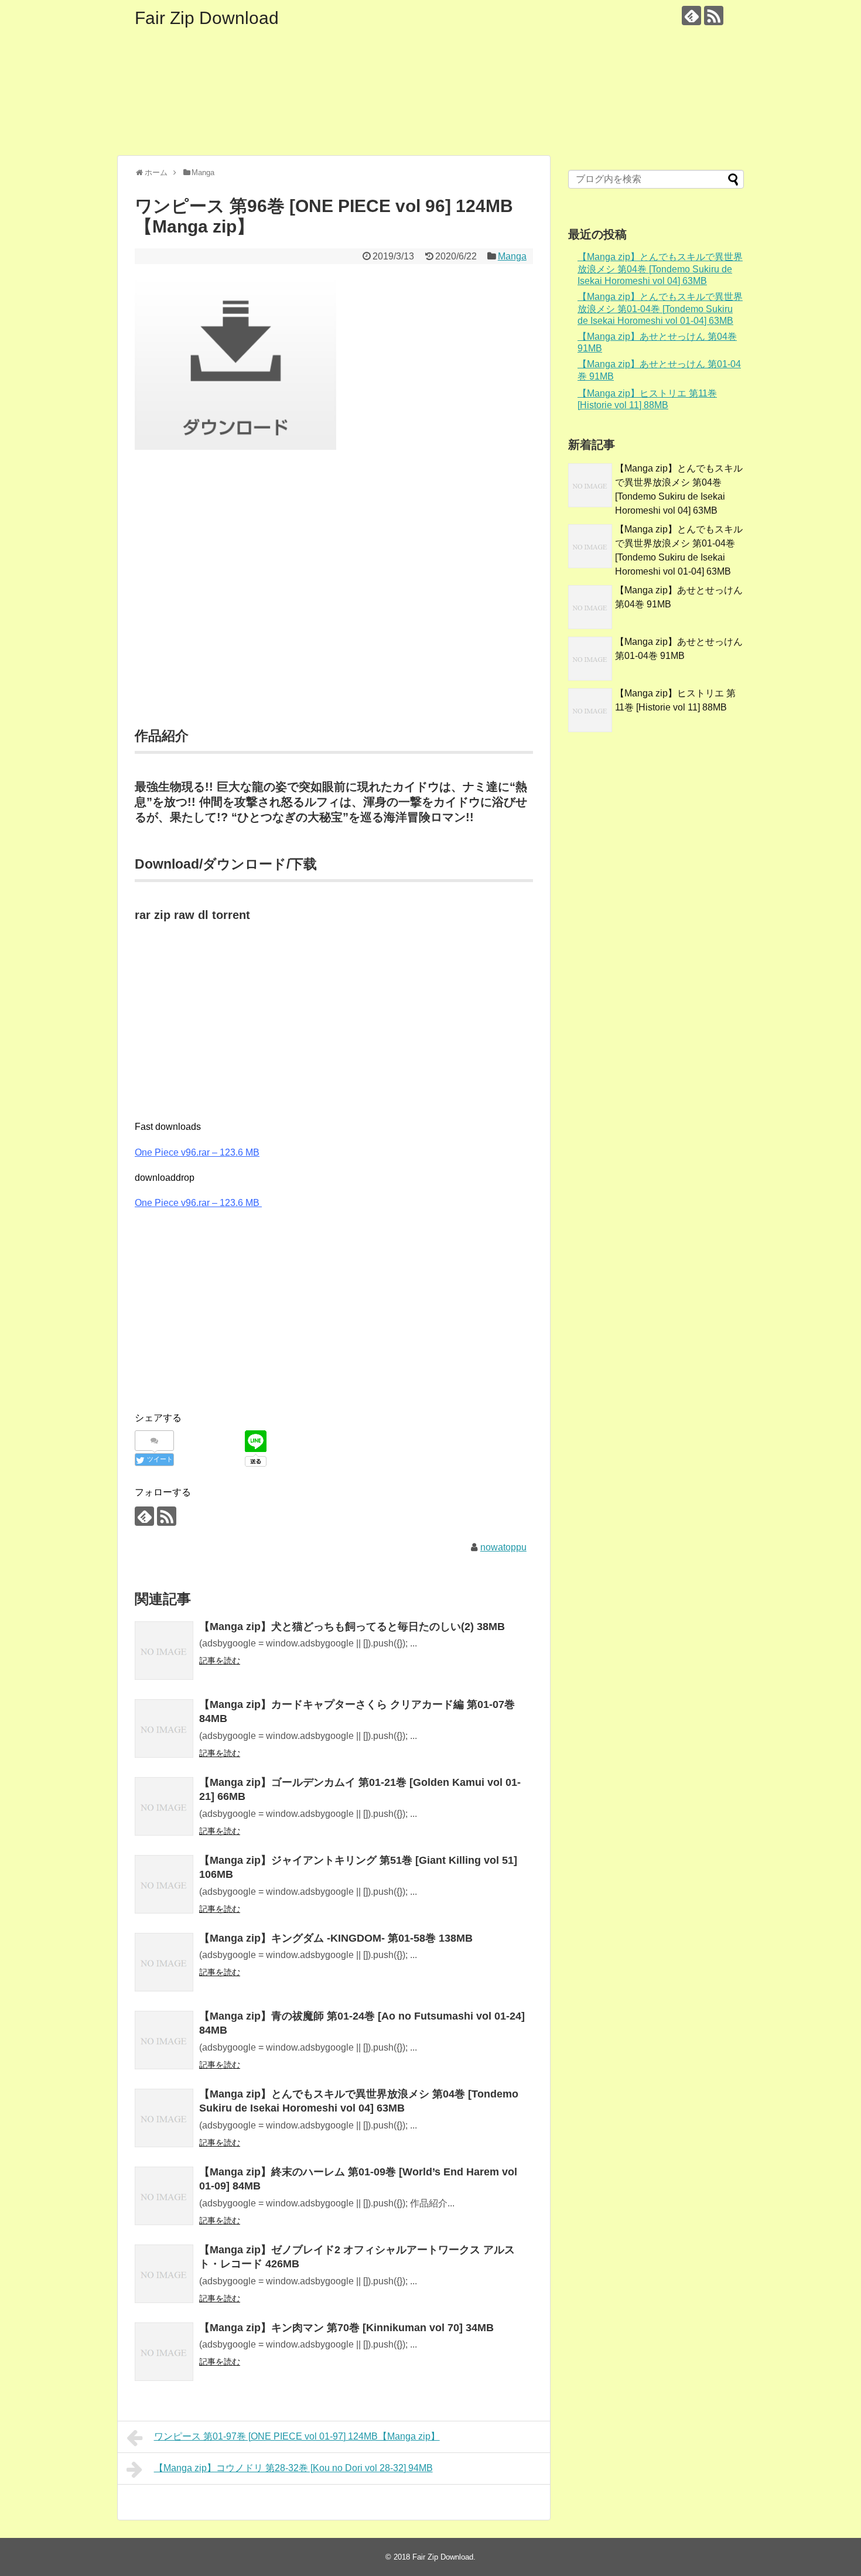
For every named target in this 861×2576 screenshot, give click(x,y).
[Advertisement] (334, 603)
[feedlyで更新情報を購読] (691, 16)
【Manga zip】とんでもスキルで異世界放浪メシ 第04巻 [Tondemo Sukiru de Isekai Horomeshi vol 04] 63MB (660, 269)
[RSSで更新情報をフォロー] (714, 16)
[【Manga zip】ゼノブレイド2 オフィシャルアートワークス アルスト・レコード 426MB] (164, 2274)
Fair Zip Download (207, 18)
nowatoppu (503, 1547)
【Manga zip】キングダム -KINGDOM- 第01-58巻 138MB (336, 1938)
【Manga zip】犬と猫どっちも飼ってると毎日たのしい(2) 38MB (352, 1627)
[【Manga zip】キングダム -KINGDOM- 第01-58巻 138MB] (164, 1962)
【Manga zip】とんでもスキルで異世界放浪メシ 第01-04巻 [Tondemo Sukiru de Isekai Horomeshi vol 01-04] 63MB (660, 309)
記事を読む (220, 1661)
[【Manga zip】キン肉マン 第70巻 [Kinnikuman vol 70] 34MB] (164, 2352)
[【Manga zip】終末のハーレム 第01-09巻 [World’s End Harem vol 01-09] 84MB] (164, 2196)
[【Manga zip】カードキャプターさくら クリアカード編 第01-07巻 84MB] (164, 1728)
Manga (512, 256)
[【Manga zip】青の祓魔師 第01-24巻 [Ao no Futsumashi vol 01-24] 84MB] (164, 2040)
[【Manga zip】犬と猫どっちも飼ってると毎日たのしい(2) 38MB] (164, 1651)
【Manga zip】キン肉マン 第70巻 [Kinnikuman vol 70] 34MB (346, 2328)
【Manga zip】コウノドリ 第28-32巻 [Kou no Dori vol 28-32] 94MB (293, 2468)
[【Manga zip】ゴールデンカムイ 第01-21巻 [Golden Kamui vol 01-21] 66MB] (164, 1806)
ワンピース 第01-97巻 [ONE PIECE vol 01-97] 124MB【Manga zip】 (297, 2436)
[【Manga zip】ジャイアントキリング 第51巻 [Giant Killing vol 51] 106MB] (164, 1884)
